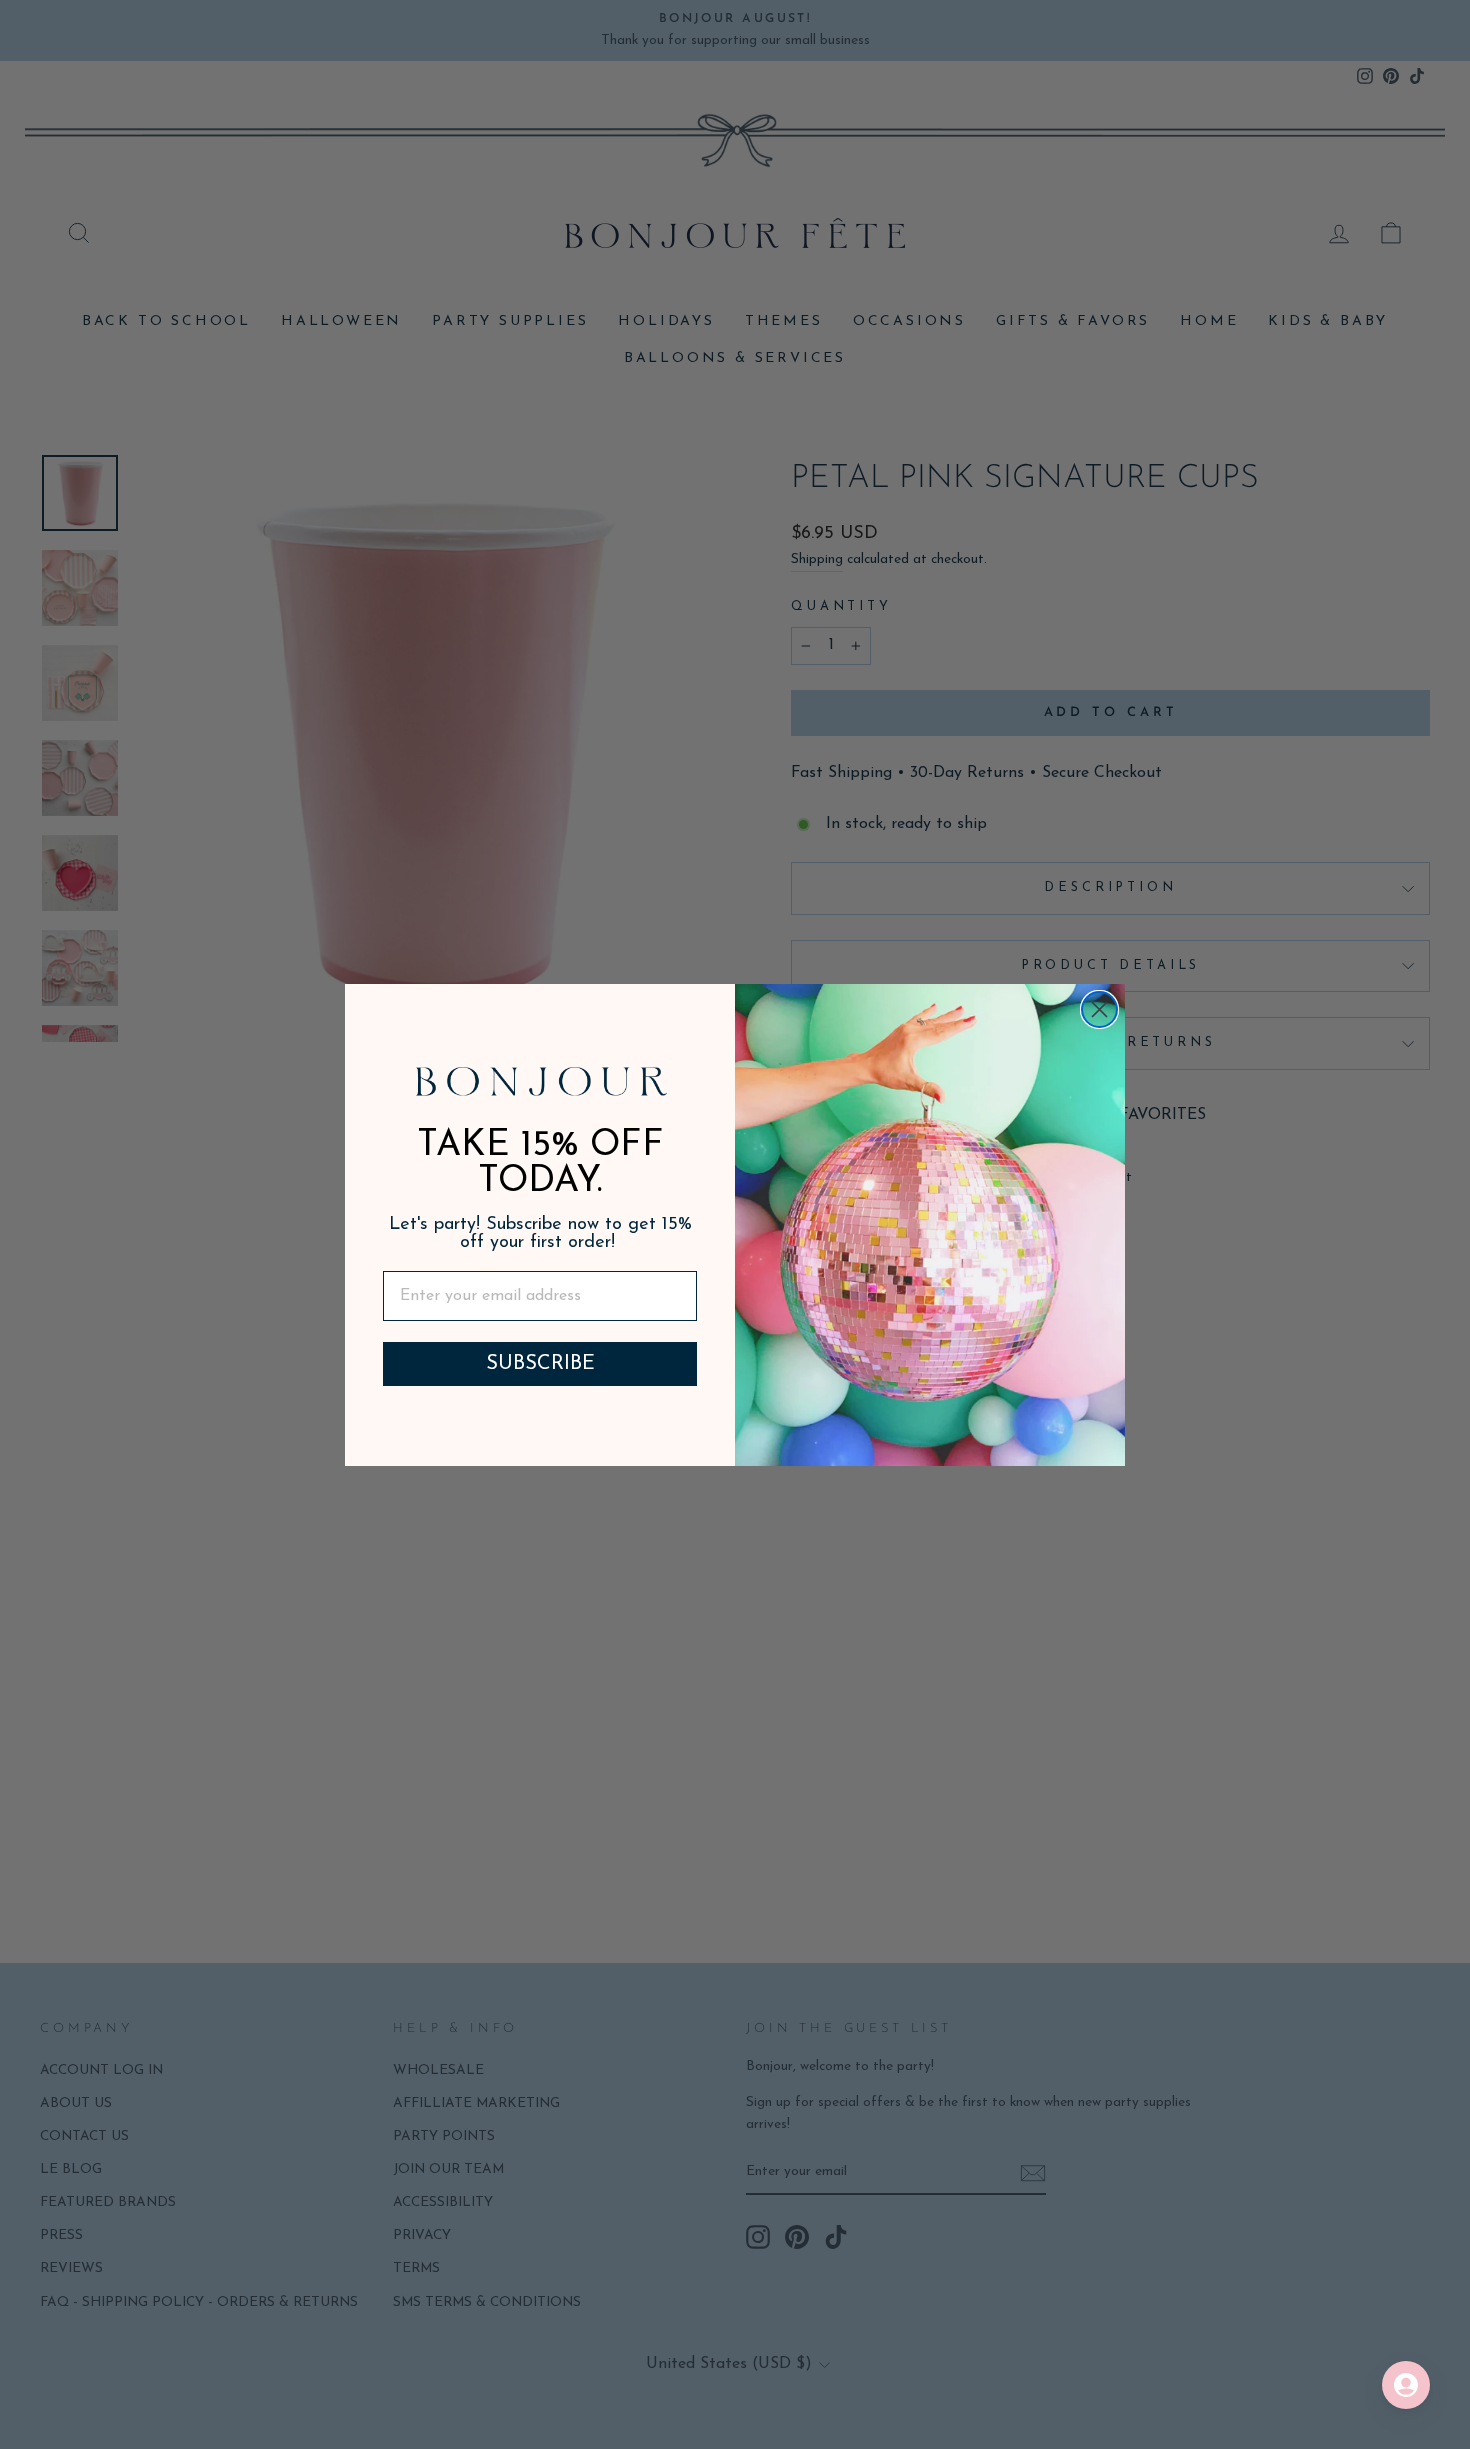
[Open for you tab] (1406, 2385)
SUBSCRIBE (540, 1364)
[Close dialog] (1099, 1009)
